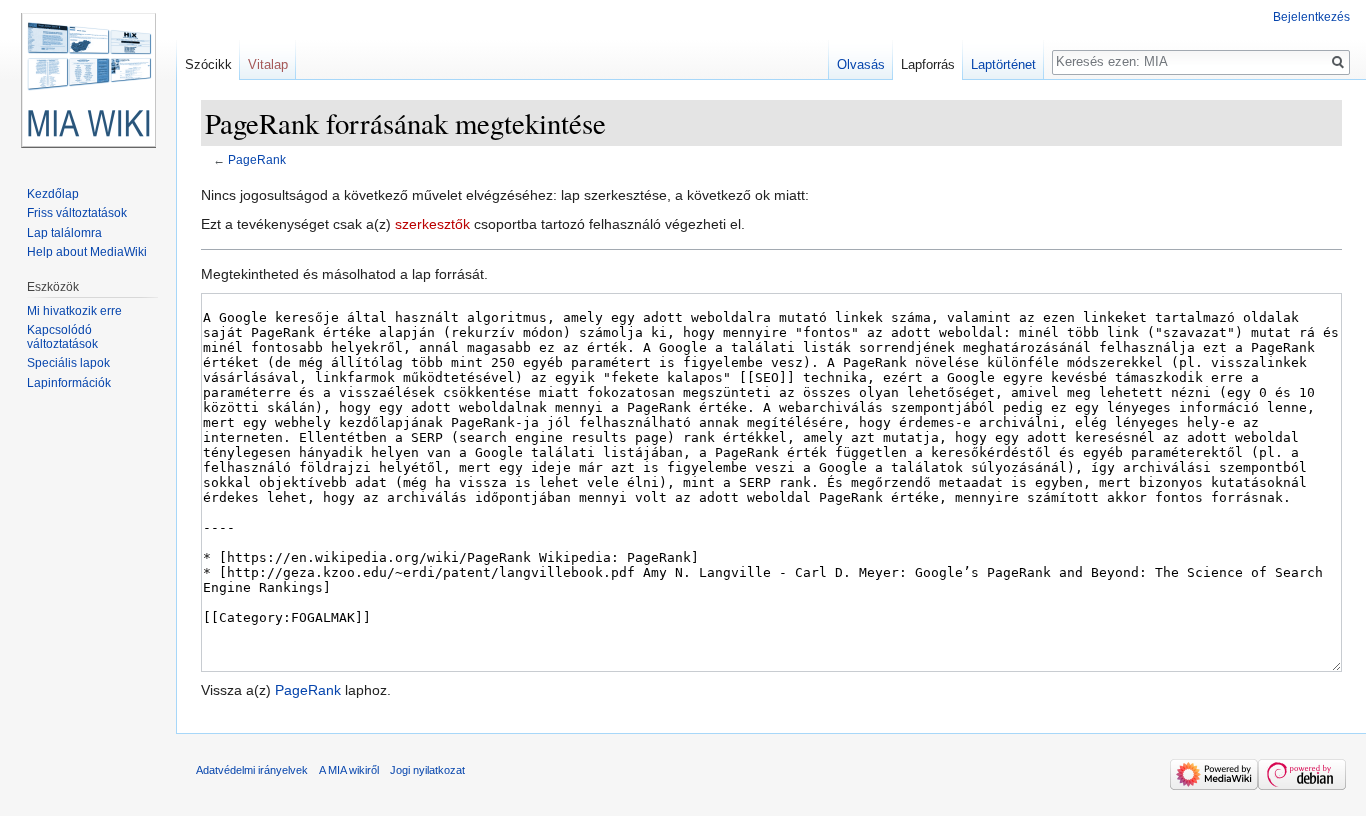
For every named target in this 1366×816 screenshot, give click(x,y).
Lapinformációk (69, 383)
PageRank (257, 159)
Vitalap (268, 64)
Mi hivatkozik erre (74, 311)
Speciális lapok (68, 363)
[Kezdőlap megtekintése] (88, 80)
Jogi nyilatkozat (427, 770)
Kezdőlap (53, 194)
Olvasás (861, 64)
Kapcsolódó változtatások (62, 337)
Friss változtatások (77, 213)
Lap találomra (64, 233)
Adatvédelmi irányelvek (252, 770)
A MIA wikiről (349, 770)
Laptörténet (1003, 64)
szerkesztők (432, 224)
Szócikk (208, 64)
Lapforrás (928, 64)
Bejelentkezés (1311, 17)
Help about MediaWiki (87, 252)
